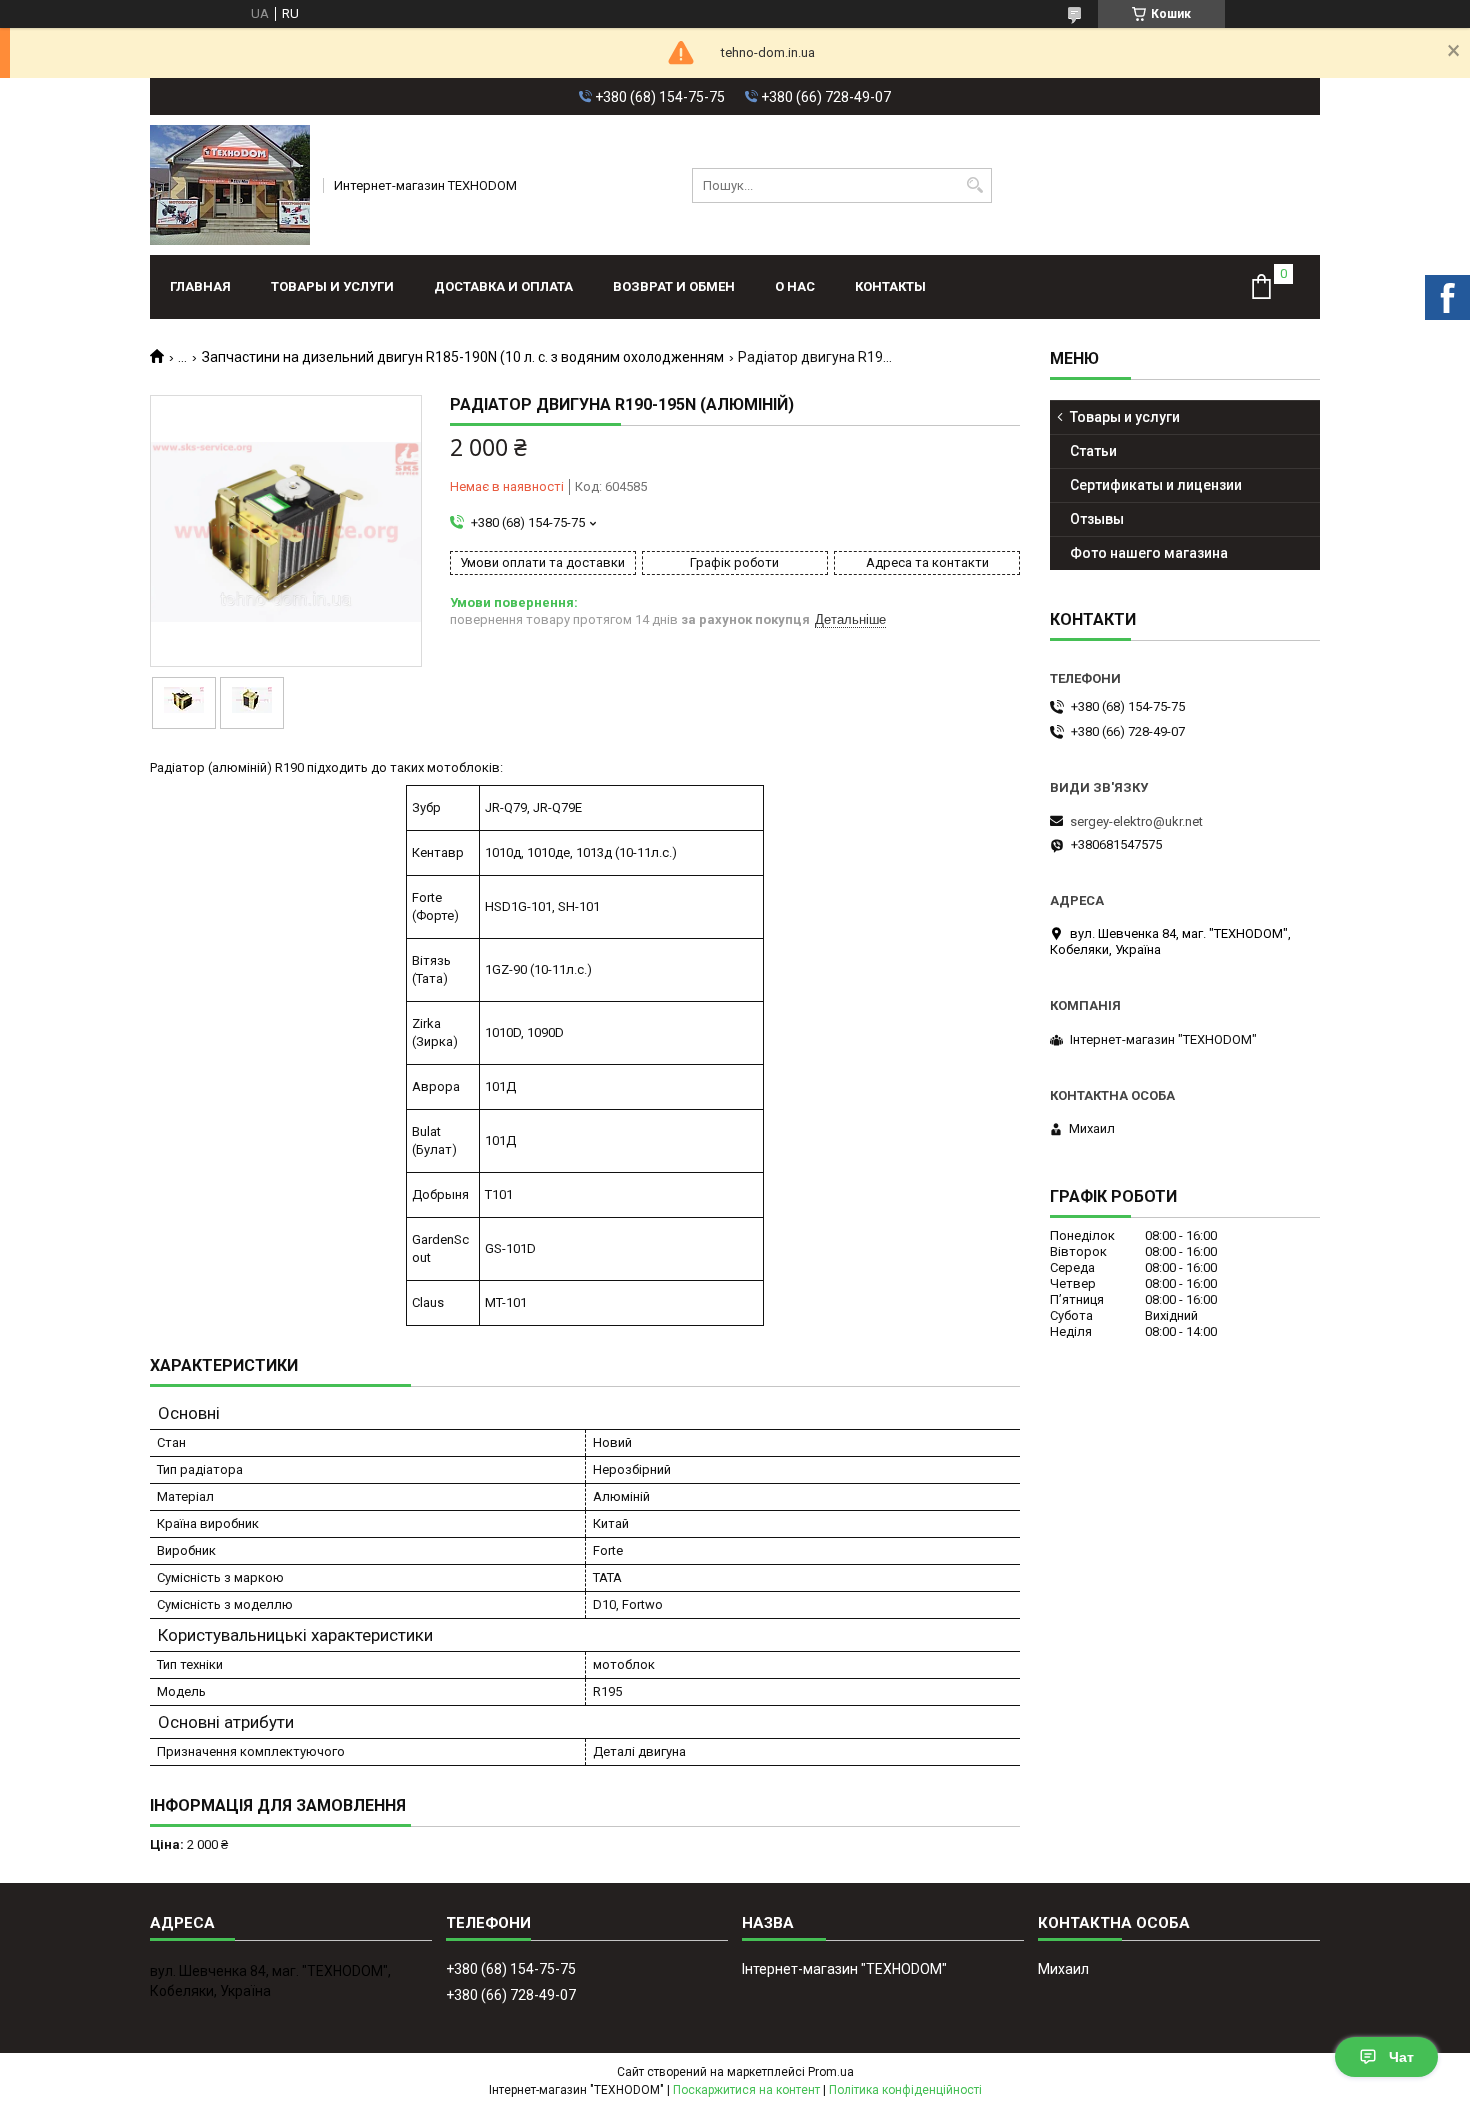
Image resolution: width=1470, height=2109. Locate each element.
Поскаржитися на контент (746, 2090)
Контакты (890, 286)
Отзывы (1097, 519)
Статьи (1093, 451)
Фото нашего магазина (1149, 553)
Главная (200, 286)
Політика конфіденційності (905, 2090)
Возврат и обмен (674, 286)
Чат (1401, 2057)
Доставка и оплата (503, 286)
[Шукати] (974, 185)
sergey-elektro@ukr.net (1136, 821)
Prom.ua (831, 2072)
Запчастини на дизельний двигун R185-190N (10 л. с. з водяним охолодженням (463, 357)
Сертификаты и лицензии (1156, 485)
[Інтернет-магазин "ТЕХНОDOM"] (230, 185)
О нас (795, 286)
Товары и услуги (332, 286)
